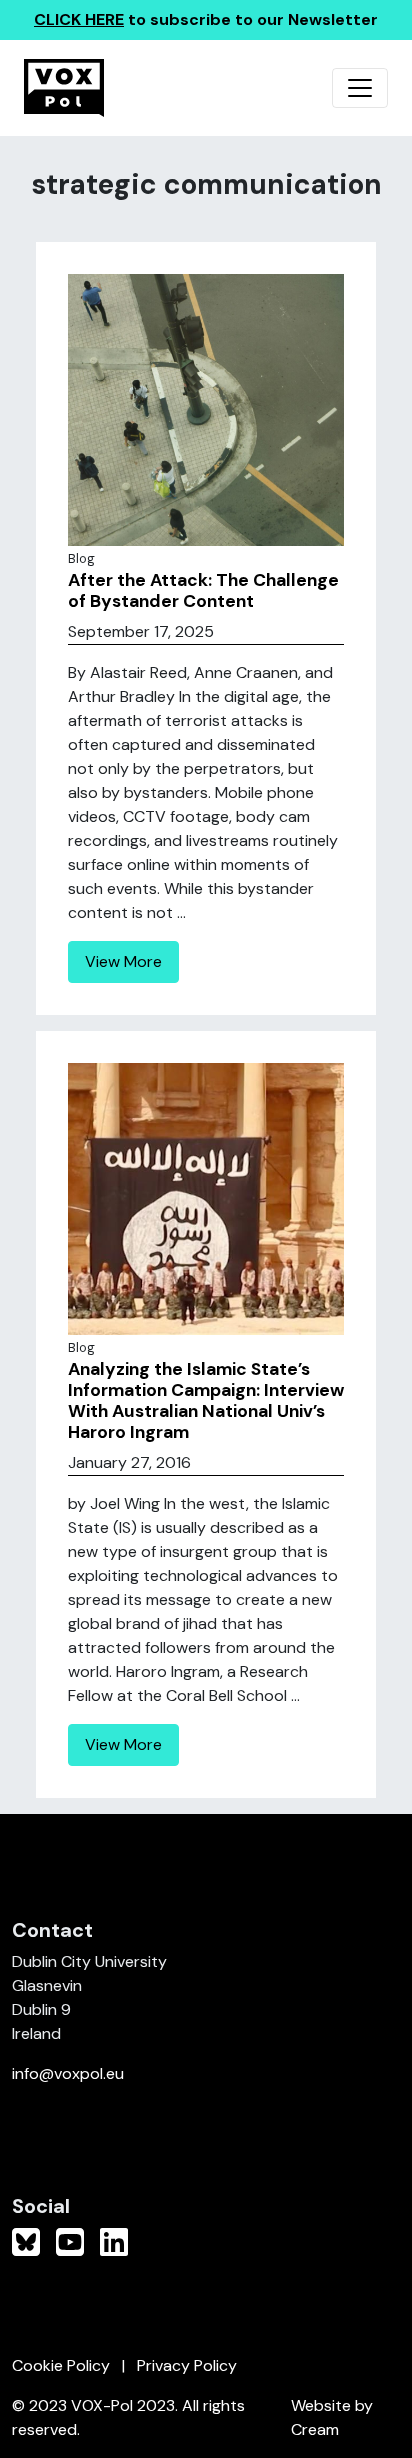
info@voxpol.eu (68, 2073)
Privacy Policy (187, 2365)
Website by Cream (332, 2417)
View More (123, 961)
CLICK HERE (79, 19)
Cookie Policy (61, 2365)
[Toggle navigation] (360, 88)
